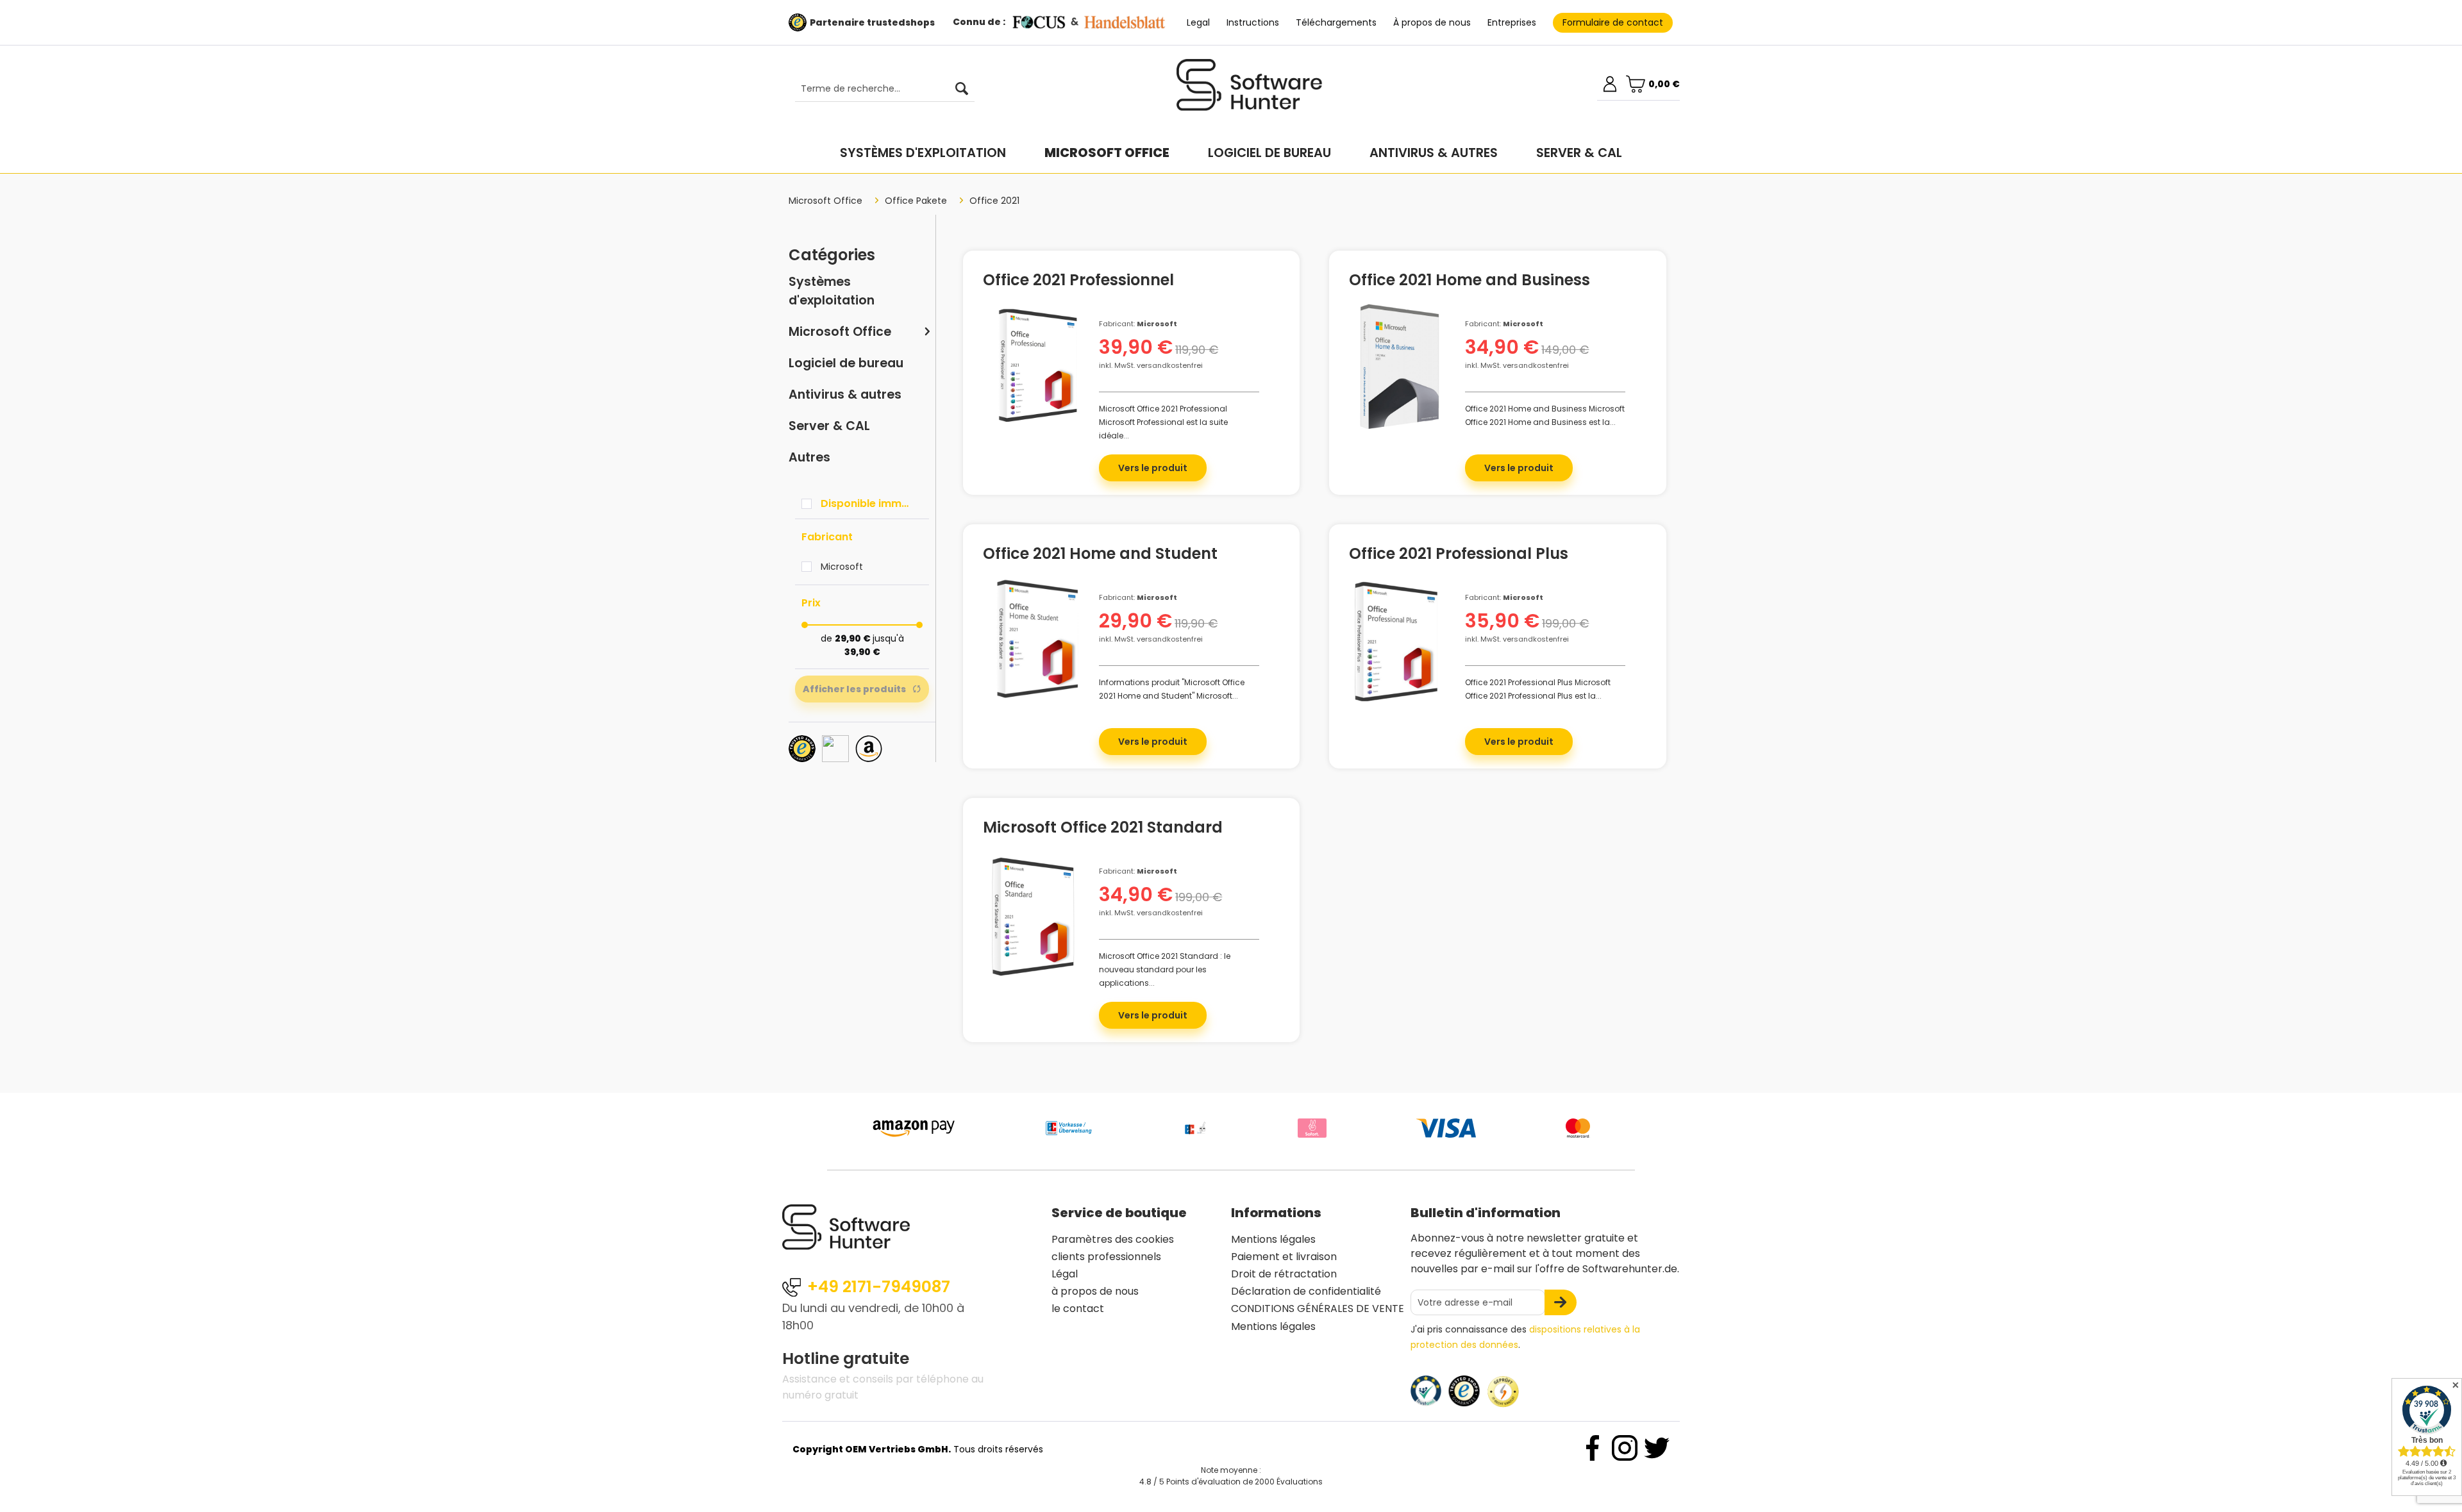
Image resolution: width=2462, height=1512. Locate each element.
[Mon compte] (1610, 84)
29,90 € (854, 638)
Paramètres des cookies (1113, 1239)
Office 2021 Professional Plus (1459, 556)
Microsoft (842, 567)
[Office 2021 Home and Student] (1034, 640)
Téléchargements (1336, 22)
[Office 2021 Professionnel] (1034, 367)
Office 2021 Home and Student (1100, 556)
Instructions (1253, 22)
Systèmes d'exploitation (832, 291)
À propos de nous (1432, 22)
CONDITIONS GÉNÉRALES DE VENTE (1318, 1308)
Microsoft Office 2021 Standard (1103, 829)
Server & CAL (829, 426)
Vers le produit (1153, 468)
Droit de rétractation (1284, 1274)
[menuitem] (878, 89)
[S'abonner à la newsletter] (1561, 1302)
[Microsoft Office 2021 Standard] (1034, 914)
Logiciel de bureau (846, 363)
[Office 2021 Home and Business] (1401, 367)
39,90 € (862, 652)
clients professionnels (1106, 1257)
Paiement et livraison (1284, 1257)
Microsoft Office (840, 332)
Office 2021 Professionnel (1078, 282)
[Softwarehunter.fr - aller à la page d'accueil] (1250, 90)
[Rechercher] (962, 89)
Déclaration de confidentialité (1306, 1291)
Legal (1198, 22)
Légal (1065, 1274)
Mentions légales (1273, 1239)
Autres (809, 457)
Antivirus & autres (845, 395)
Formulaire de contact (1613, 22)
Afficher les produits (854, 689)
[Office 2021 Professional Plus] (1401, 640)
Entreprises (1512, 22)
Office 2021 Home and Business (1470, 282)
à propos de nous (1095, 1291)
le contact (1078, 1308)
